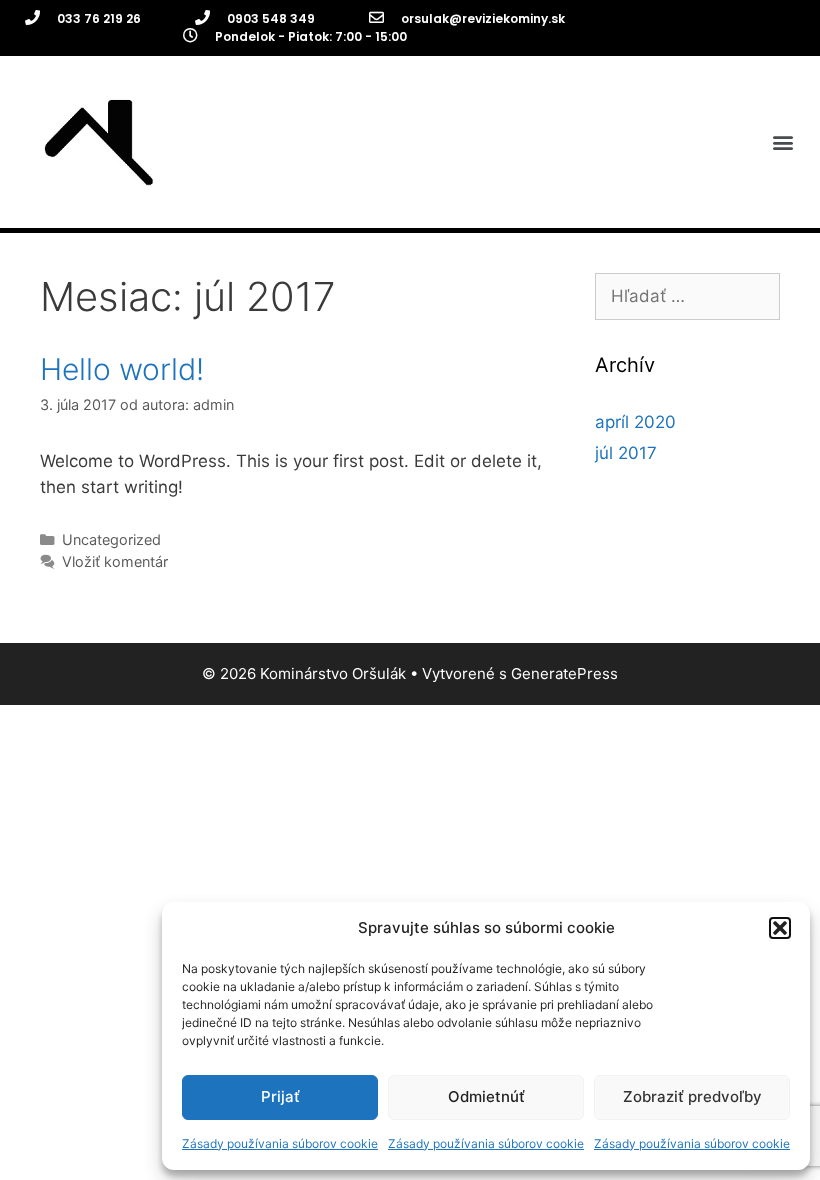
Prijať (280, 1096)
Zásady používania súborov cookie (280, 1143)
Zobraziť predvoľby (692, 1096)
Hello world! (122, 369)
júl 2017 (626, 453)
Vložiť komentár (115, 561)
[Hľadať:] (687, 296)
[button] (780, 928)
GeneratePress (564, 673)
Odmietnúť (486, 1096)
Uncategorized (111, 539)
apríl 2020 (635, 422)
